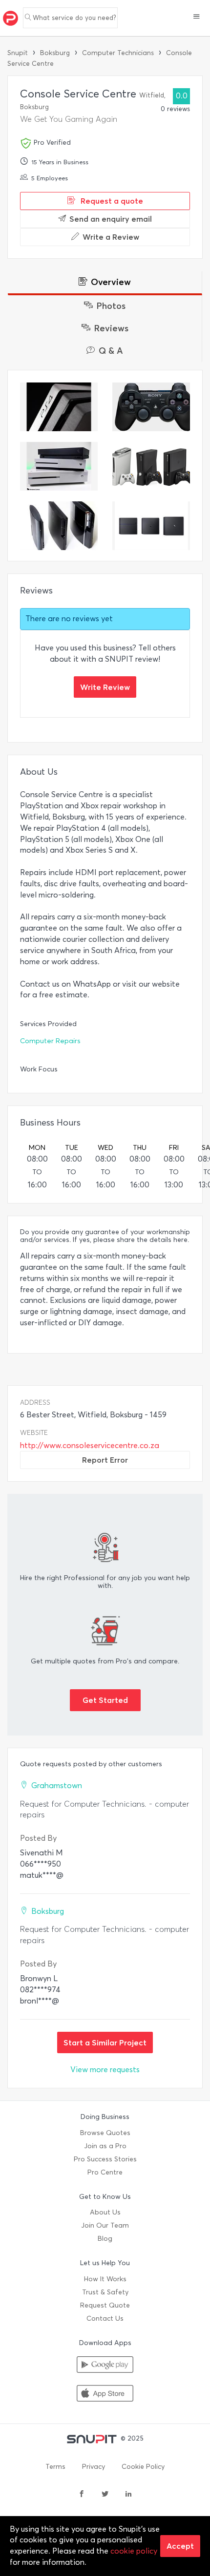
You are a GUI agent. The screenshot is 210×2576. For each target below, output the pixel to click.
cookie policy (134, 2551)
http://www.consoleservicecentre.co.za (90, 1445)
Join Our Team (105, 2225)
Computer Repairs (50, 1041)
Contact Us (105, 2318)
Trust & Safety (105, 2292)
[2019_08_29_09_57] (59, 407)
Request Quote (105, 2305)
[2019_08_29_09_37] (151, 466)
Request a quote (111, 201)
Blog (105, 2239)
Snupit (18, 53)
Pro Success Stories (105, 2159)
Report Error (105, 1460)
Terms (55, 2467)
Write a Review (111, 237)
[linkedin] (128, 2495)
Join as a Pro (105, 2146)
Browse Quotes (105, 2133)
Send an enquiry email (111, 219)
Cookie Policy (143, 2467)
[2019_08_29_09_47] (151, 407)
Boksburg (55, 53)
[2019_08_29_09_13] (151, 526)
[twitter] (105, 2495)
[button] (197, 18)
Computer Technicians (118, 53)
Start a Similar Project (105, 2042)
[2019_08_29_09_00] (59, 466)
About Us (105, 2212)
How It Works (105, 2279)
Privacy (94, 2467)
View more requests (105, 2070)
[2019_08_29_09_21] (59, 526)
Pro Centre (105, 2172)
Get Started (105, 1700)
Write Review (105, 687)
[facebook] (82, 2495)
